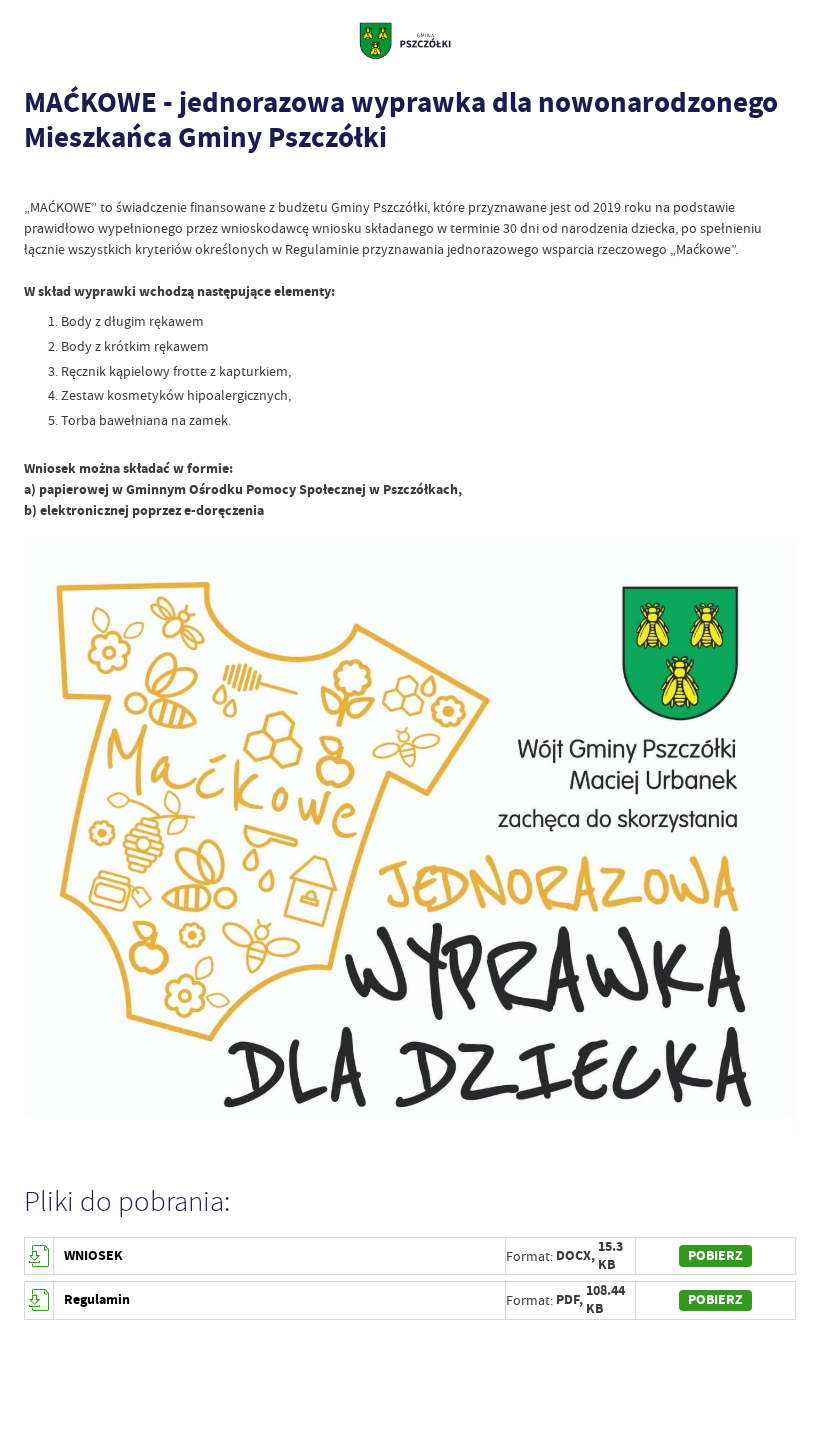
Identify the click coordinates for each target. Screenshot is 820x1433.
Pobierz (715, 1255)
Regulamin (97, 1299)
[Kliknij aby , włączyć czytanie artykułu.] (34, 178)
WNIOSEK (93, 1255)
